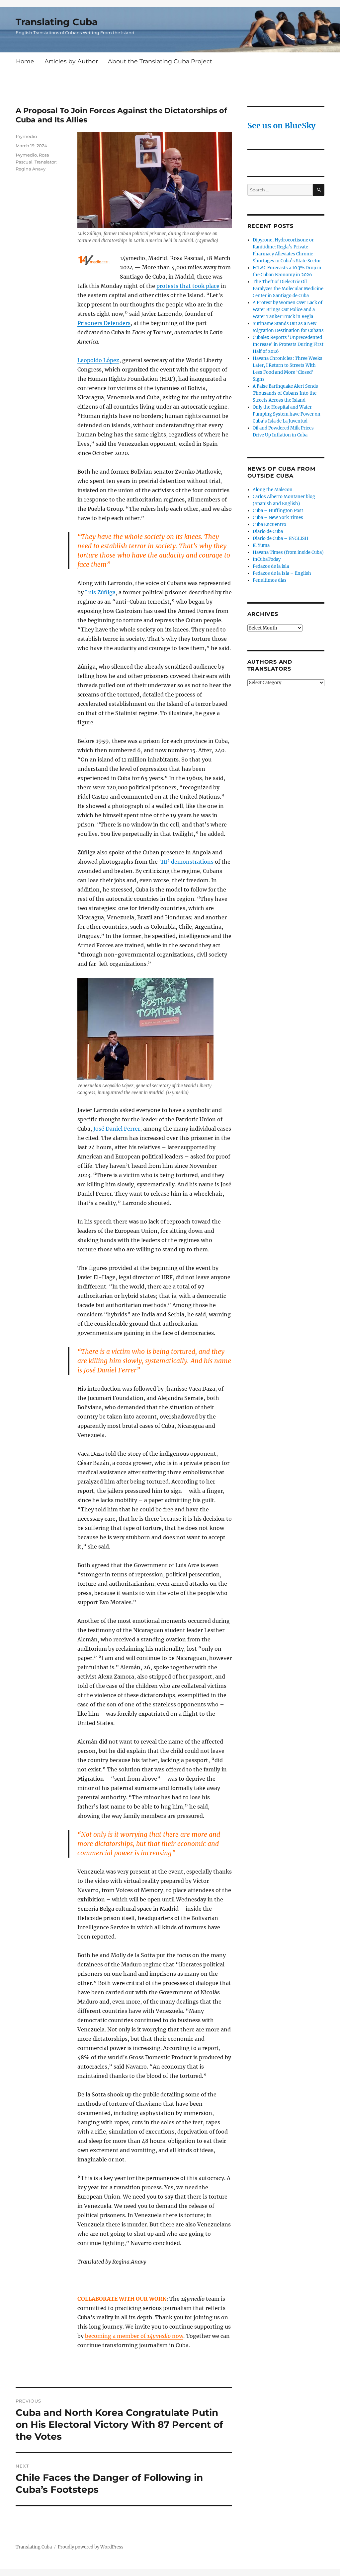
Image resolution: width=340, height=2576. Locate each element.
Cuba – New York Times (278, 518)
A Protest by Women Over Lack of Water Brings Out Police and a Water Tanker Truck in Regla (288, 310)
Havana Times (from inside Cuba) (288, 552)
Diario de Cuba (268, 531)
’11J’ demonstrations (187, 862)
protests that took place (188, 286)
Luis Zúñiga (100, 592)
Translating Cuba (57, 22)
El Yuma (261, 545)
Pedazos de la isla (271, 566)
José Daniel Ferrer (117, 1129)
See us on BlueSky (281, 126)
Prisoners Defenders (104, 323)
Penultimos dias (270, 580)
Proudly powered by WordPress (91, 2547)
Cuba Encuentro (269, 525)
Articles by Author (71, 61)
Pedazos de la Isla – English (282, 573)
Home (25, 61)
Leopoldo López (98, 360)
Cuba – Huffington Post (278, 511)
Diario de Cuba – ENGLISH (281, 538)
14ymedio (26, 136)
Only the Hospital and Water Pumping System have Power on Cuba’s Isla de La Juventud (287, 414)
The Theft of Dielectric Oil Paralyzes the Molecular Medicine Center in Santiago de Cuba (288, 289)
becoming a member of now (134, 2336)
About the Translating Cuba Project (160, 61)
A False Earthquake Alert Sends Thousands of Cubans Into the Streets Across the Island (285, 393)
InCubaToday (267, 559)
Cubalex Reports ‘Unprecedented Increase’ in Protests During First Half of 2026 (288, 344)
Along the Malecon (273, 490)
